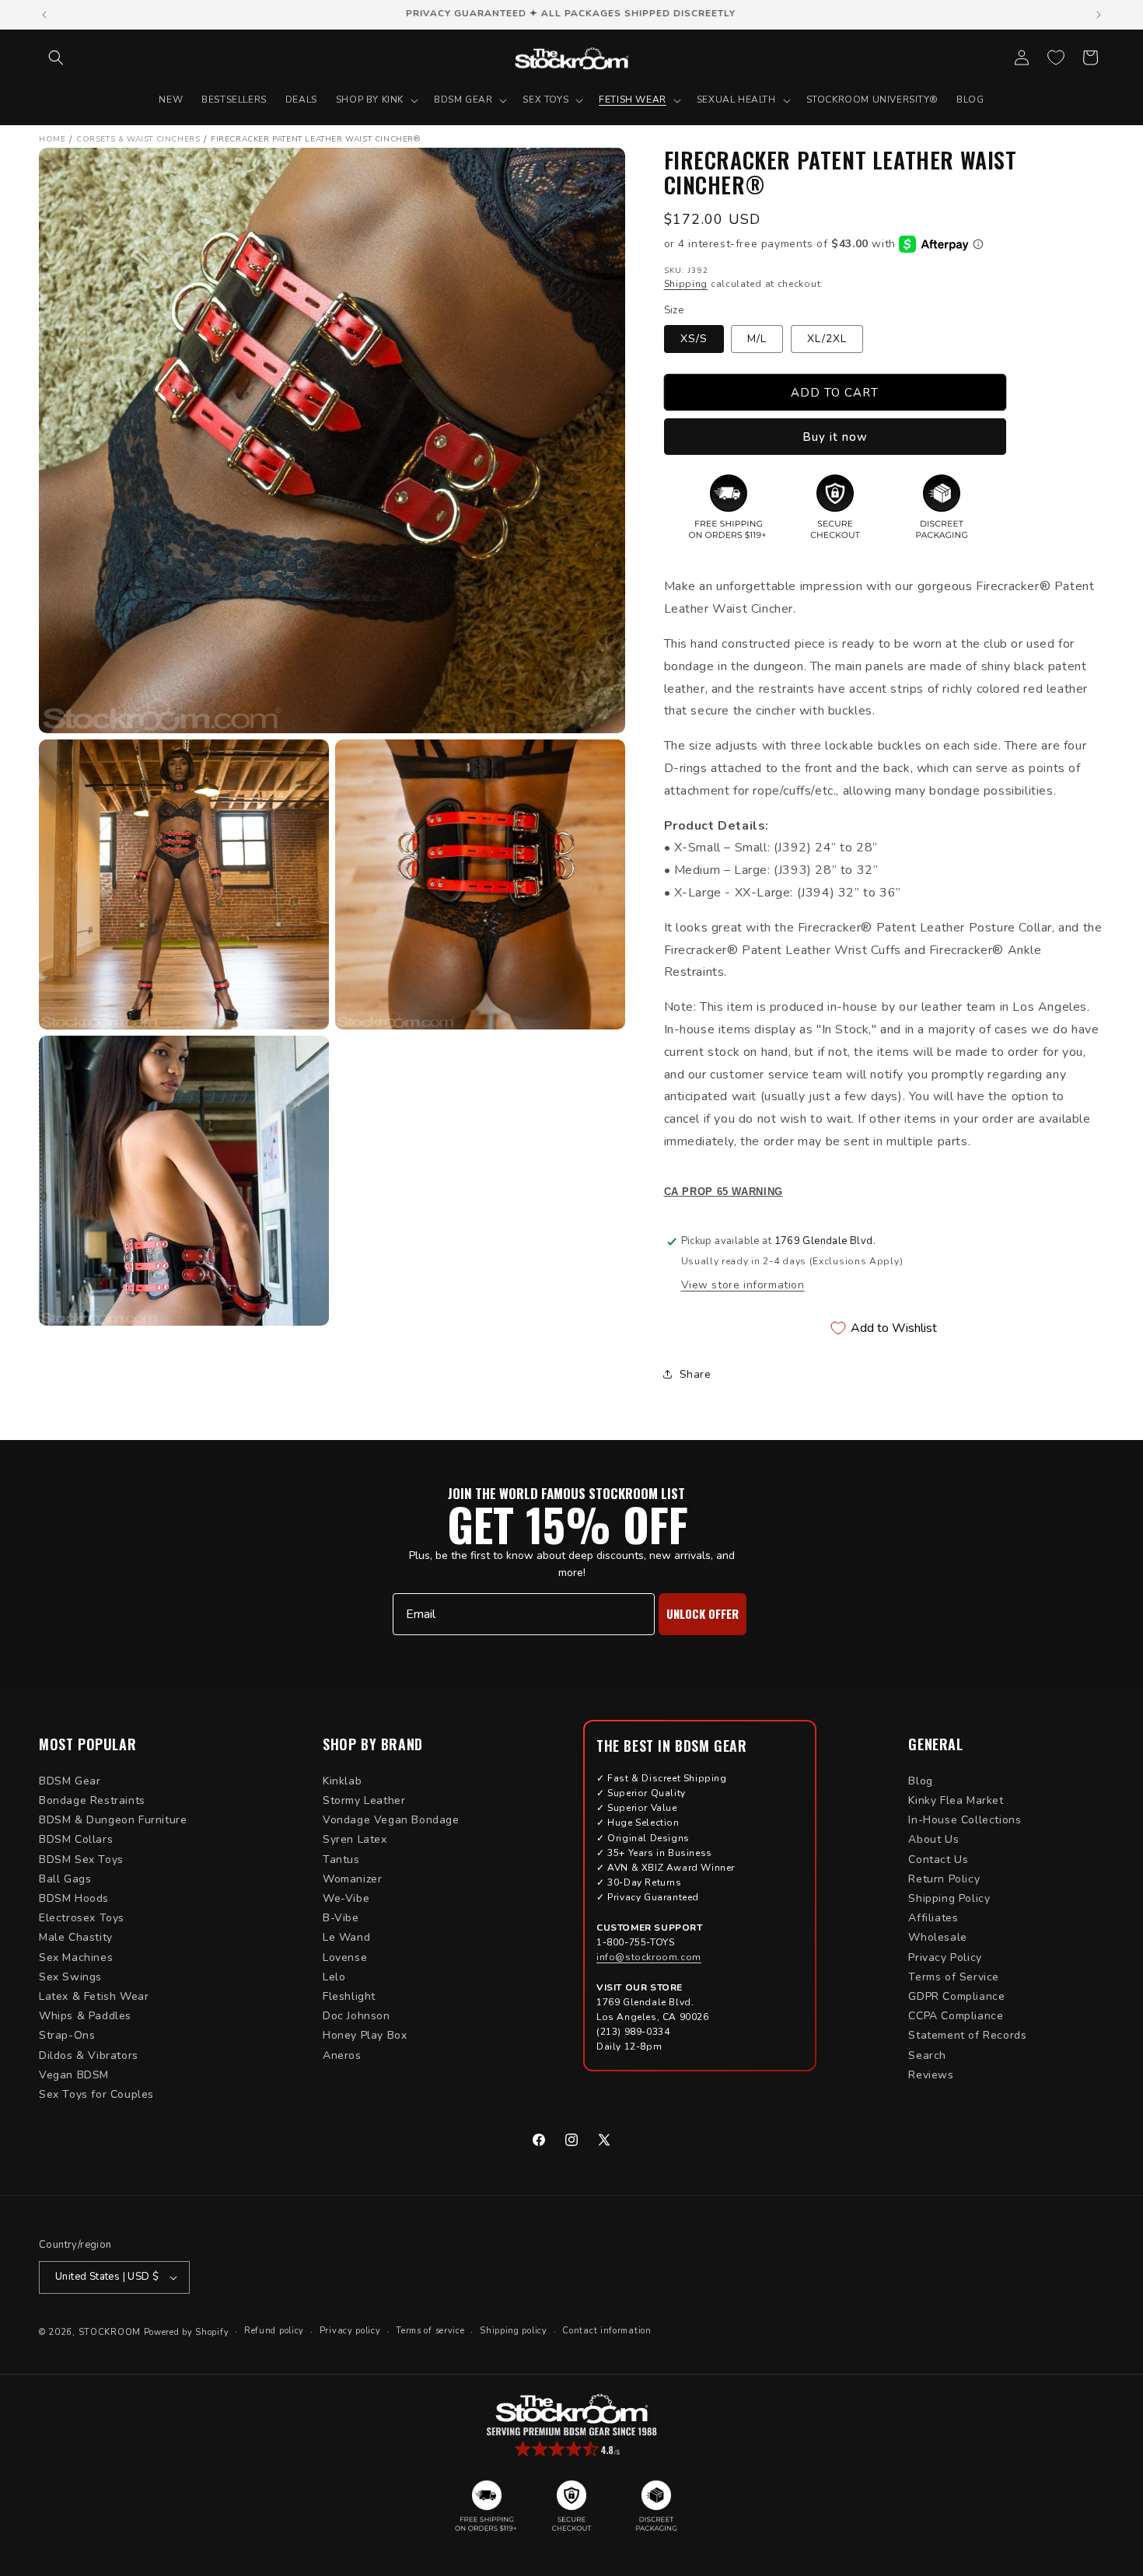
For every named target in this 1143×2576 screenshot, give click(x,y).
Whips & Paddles (85, 2016)
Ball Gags (65, 1879)
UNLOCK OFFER (703, 1613)
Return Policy (944, 1879)
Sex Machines (76, 1957)
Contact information (606, 2331)
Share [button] (696, 1374)
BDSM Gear (70, 1781)
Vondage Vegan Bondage (391, 1820)
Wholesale (937, 1937)
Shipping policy (514, 2331)
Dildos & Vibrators (89, 2055)
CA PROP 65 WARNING (724, 1192)
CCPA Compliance (956, 2016)
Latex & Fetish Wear (94, 1996)
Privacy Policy (945, 1957)
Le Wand (346, 1937)
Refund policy (274, 2331)
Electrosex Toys (82, 1918)
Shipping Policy (949, 1898)
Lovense (345, 1957)
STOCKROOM (110, 2332)
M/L (757, 339)
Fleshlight (349, 1996)
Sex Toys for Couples (96, 2094)
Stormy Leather (364, 1800)
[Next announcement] (1099, 15)
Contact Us (938, 1859)
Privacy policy (350, 2331)
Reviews (931, 2075)
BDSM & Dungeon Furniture (113, 1820)
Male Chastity (76, 1937)
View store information (743, 1285)
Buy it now (835, 437)
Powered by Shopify (187, 2332)
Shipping (686, 284)
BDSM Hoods (74, 1898)
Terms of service (430, 2331)
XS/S (694, 339)
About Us (933, 1839)
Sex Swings (70, 1977)
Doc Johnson (357, 2016)
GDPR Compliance (956, 1996)
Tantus (341, 1859)
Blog (920, 1781)
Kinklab (342, 1781)
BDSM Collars (76, 1839)
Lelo (334, 1977)
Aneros (342, 2055)
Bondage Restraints (92, 1800)
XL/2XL (827, 339)
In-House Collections (965, 1820)
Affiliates (933, 1918)
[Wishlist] (1056, 58)
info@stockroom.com (649, 1957)
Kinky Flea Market (956, 1800)
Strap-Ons (67, 2035)
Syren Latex (355, 1839)
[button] (56, 58)
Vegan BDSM (74, 2075)
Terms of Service (954, 1977)
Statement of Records (967, 2035)
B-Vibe (341, 1918)
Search (927, 2055)
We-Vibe (346, 1898)
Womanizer (352, 1879)
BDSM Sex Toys (81, 1859)
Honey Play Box (365, 2035)
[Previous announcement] (44, 15)
